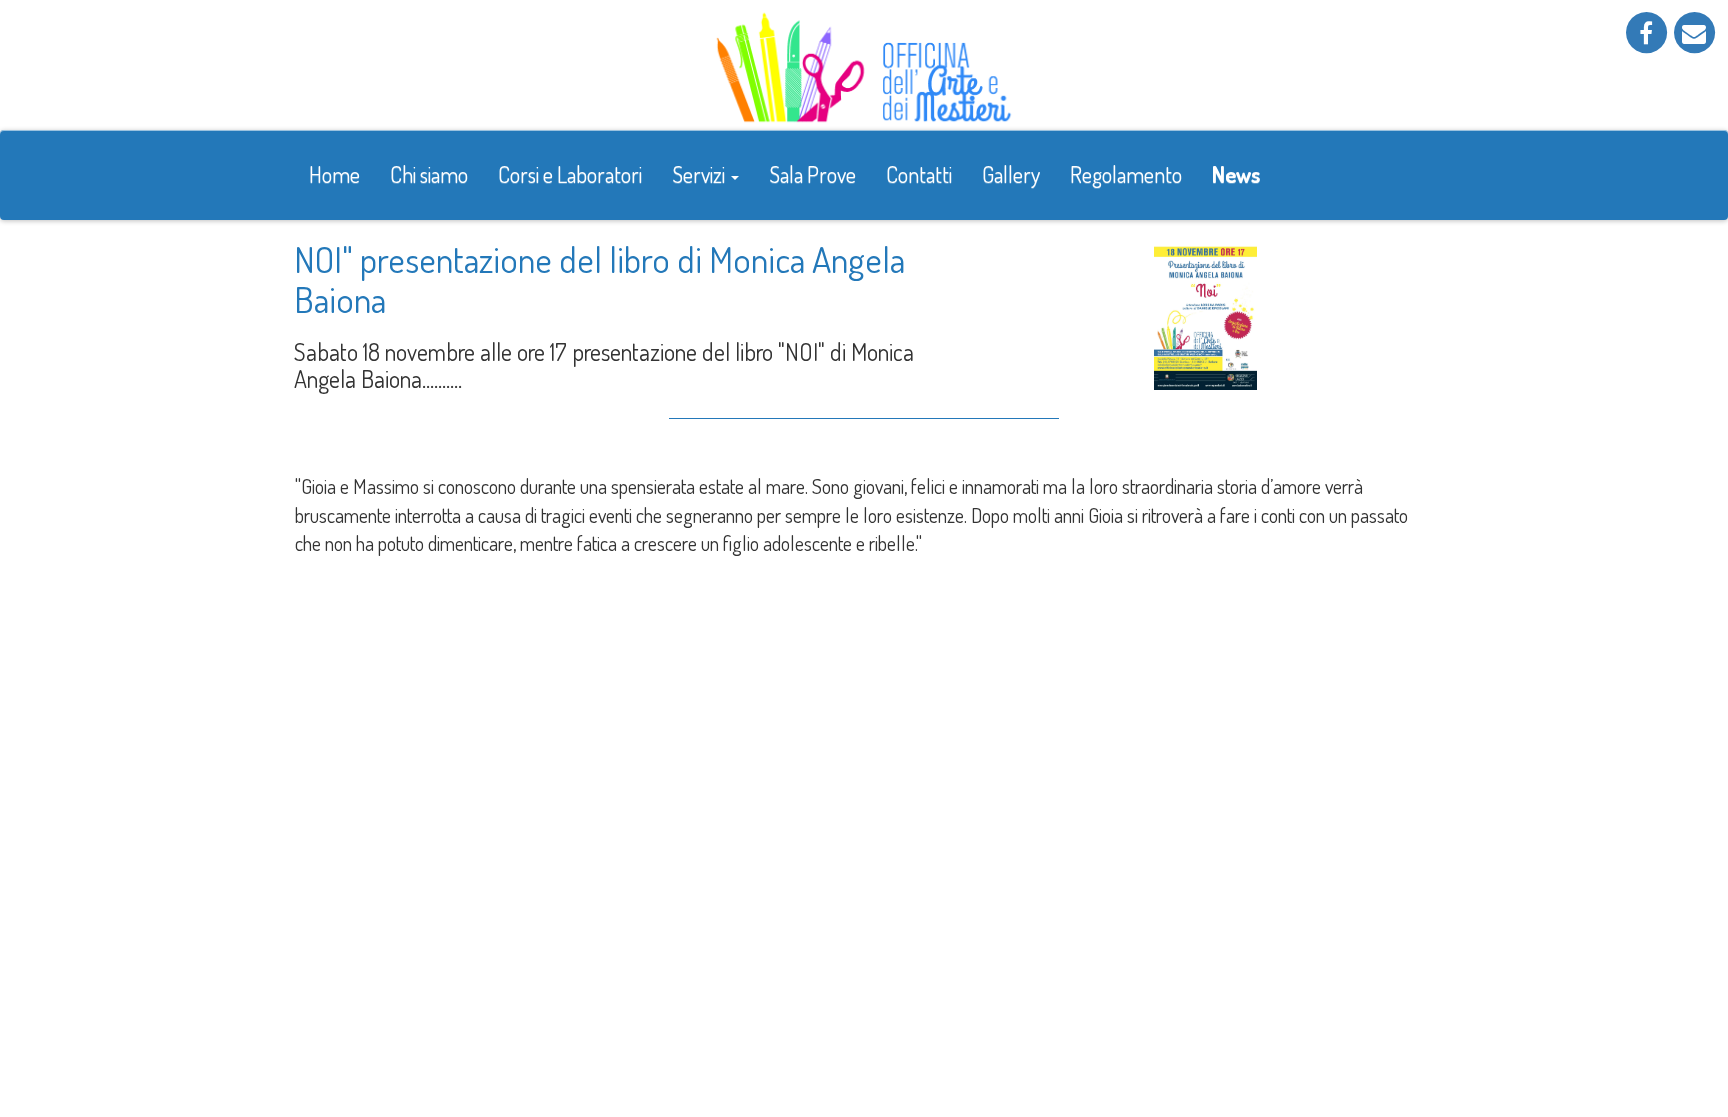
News (1236, 174)
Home (334, 174)
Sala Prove (812, 174)
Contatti (919, 174)
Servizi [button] (700, 174)
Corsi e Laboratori (570, 174)
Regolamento (1126, 174)
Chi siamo (429, 174)
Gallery (1011, 174)
